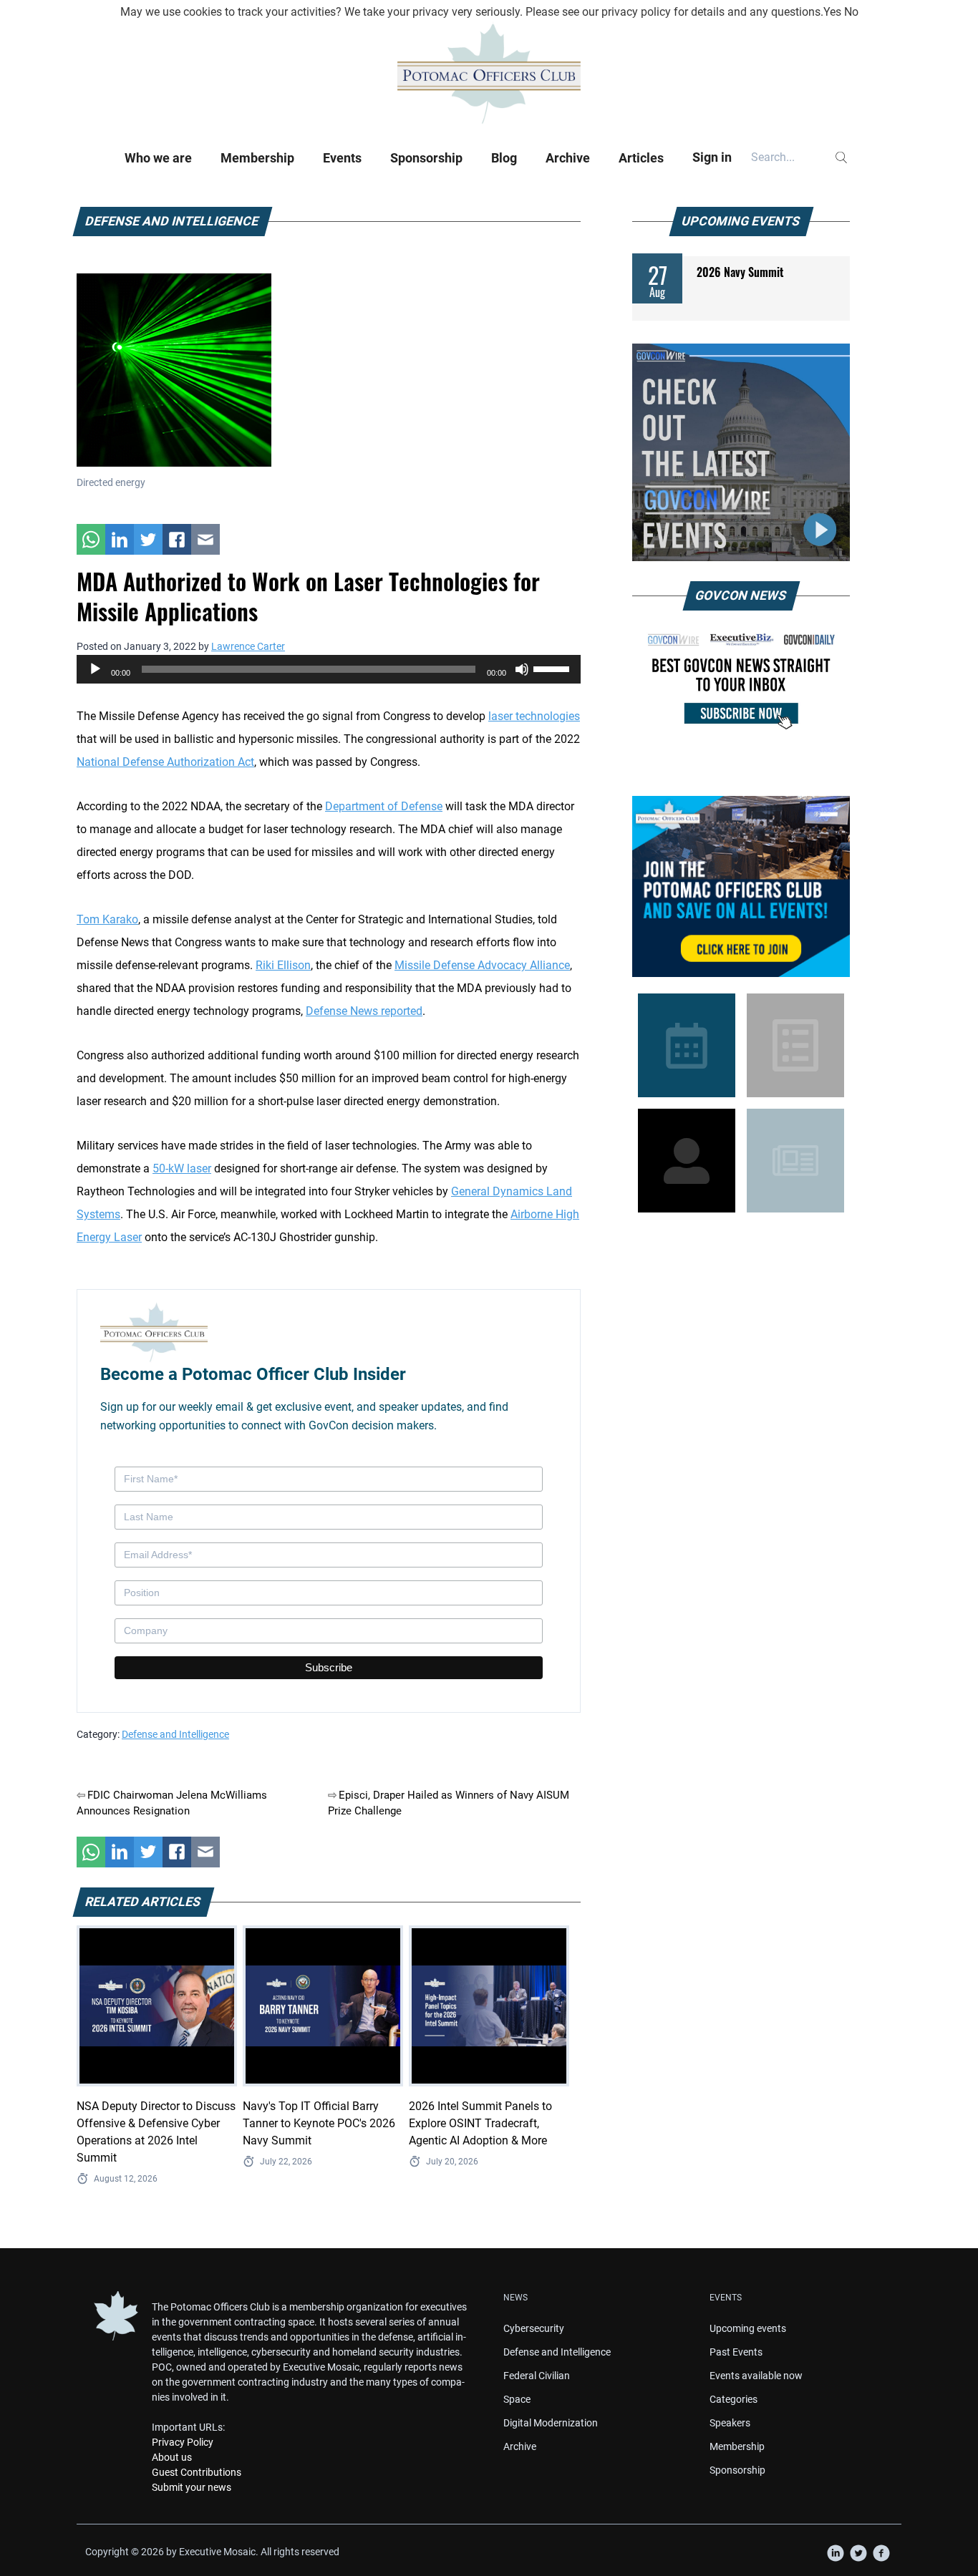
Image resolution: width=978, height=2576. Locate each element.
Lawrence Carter (248, 646)
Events (342, 158)
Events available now (756, 2376)
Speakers (730, 2423)
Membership (257, 158)
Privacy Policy (183, 2442)
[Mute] (522, 669)
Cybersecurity (534, 2328)
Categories (733, 2399)
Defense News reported (364, 1011)
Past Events (736, 2352)
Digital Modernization (551, 2423)
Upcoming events (748, 2328)
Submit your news (192, 2487)
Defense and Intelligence (175, 1734)
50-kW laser (182, 1168)
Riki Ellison (283, 965)
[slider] (553, 668)
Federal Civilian (537, 2376)
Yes (832, 12)
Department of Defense (384, 806)
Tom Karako (107, 919)
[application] (329, 669)
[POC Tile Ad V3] (741, 886)
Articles (641, 158)
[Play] (95, 669)
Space (517, 2399)
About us (172, 2457)
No (851, 12)
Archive (568, 158)
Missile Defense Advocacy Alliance (482, 965)
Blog (504, 158)
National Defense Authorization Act (165, 762)
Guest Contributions (197, 2472)
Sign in (712, 157)
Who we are (158, 158)
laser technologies (534, 716)
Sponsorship (426, 158)
